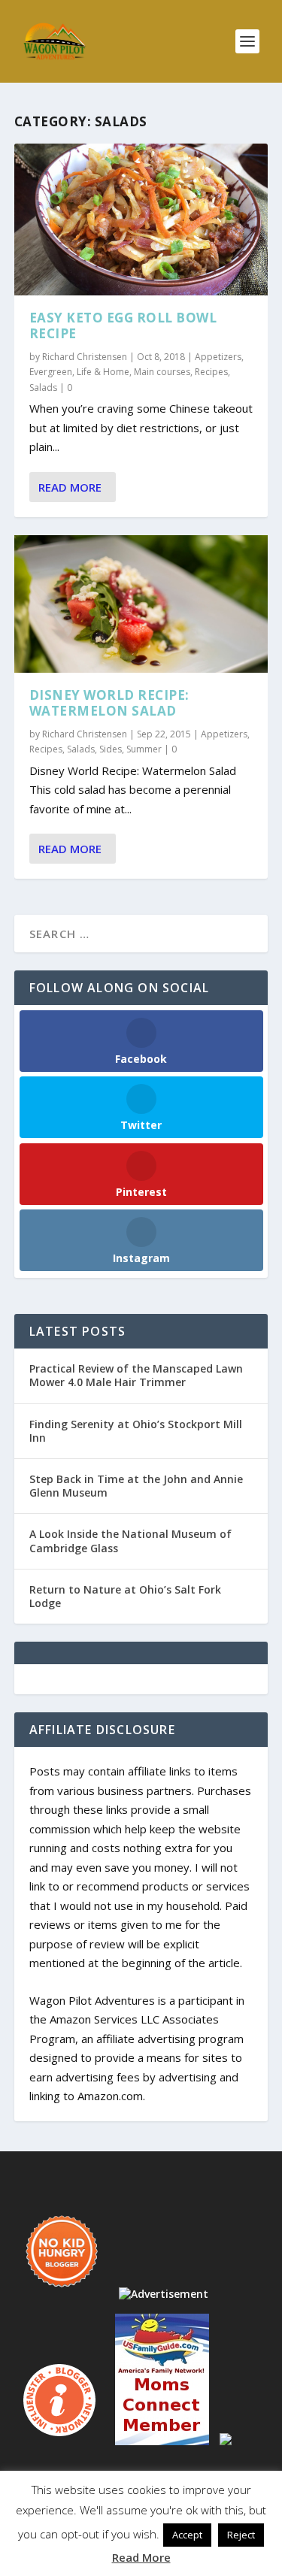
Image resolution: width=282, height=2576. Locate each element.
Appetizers (218, 357)
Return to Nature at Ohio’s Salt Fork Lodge (125, 1596)
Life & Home (103, 372)
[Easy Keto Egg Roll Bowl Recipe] (141, 219)
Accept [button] (187, 2535)
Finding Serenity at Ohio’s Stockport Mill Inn (136, 1431)
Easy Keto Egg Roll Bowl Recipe (123, 325)
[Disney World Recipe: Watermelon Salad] (141, 604)
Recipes (211, 372)
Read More (70, 487)
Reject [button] (241, 2535)
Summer (144, 749)
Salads (43, 387)
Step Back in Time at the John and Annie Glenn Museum (136, 1486)
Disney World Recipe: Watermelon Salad (109, 703)
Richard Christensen (85, 357)
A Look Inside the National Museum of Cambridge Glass (130, 1541)
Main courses (162, 372)
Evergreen (51, 372)
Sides (111, 749)
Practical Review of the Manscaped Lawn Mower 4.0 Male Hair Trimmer (136, 1375)
